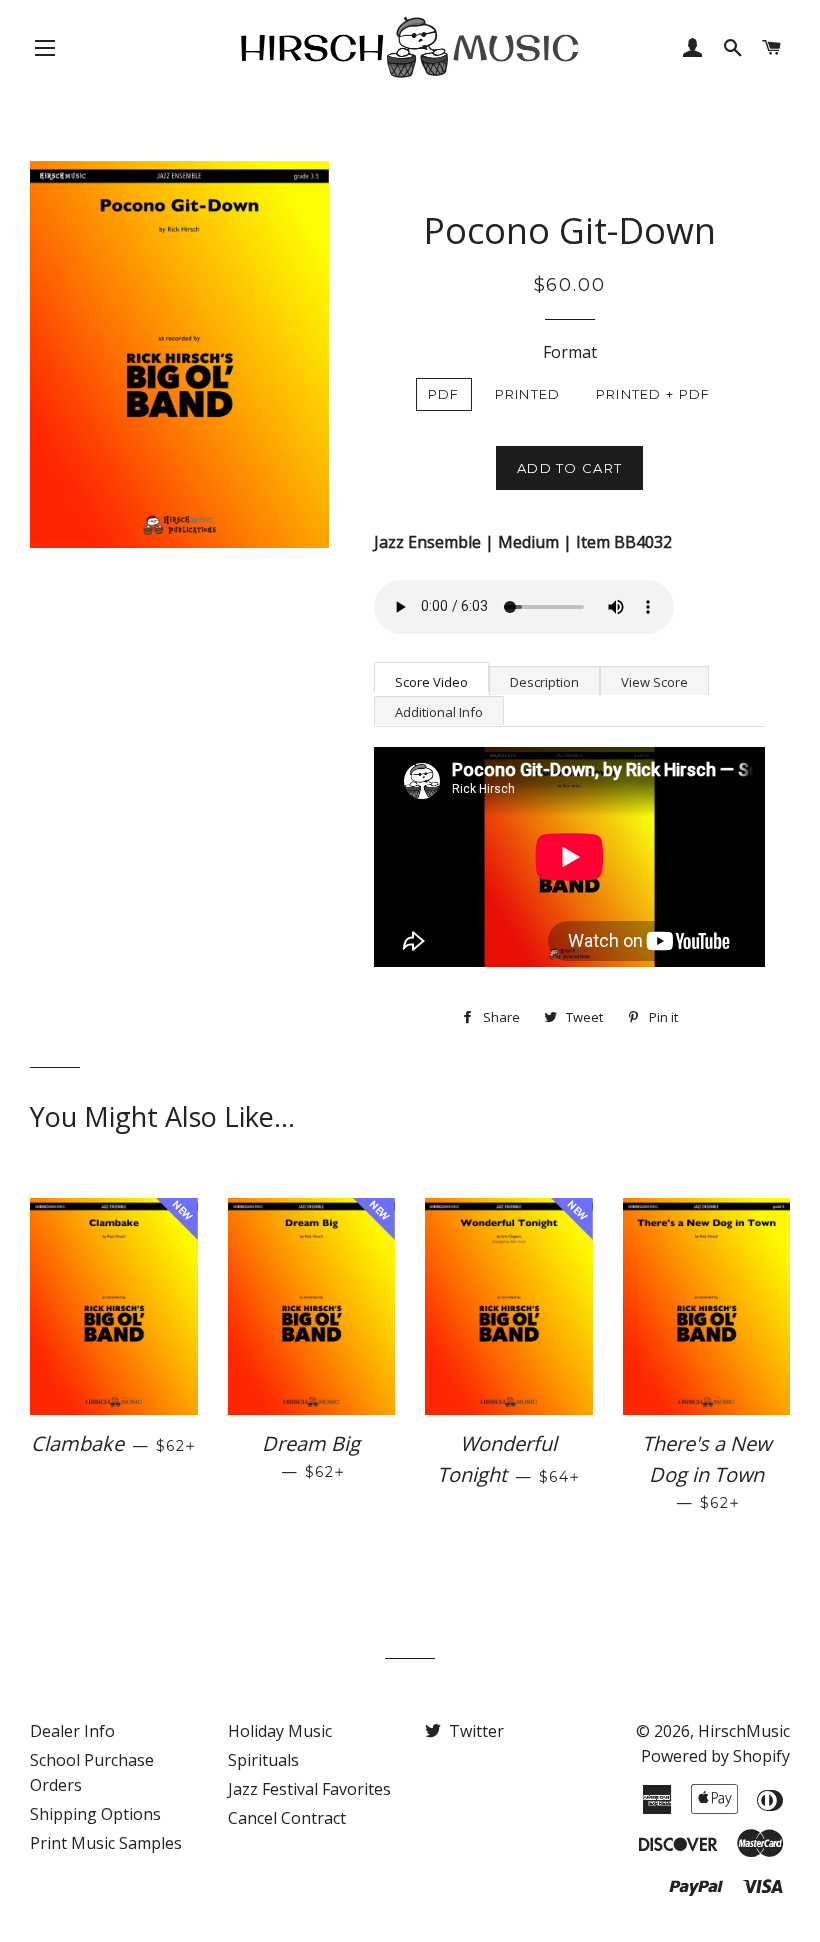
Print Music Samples (106, 1843)
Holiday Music (280, 1731)
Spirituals (263, 1760)
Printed (528, 394)
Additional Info (439, 712)
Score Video (431, 682)
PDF (444, 394)
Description (544, 682)
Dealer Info (72, 1731)
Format (570, 352)
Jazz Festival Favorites (309, 1789)
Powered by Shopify (715, 1756)
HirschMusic (744, 1731)
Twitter (474, 1731)
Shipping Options (95, 1814)
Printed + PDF (653, 394)
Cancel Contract (287, 1818)
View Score (654, 682)
